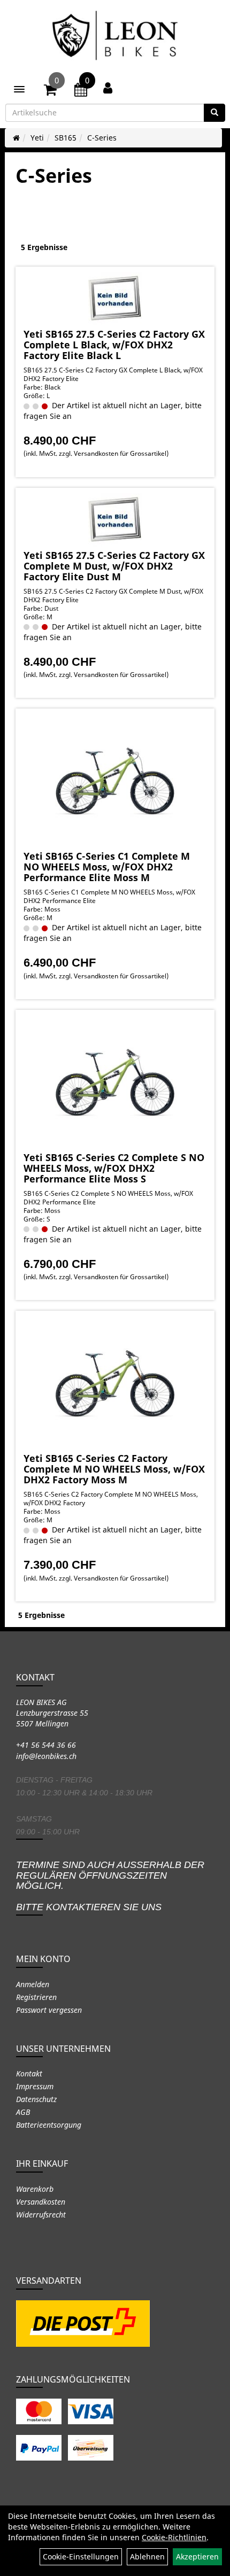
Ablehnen (147, 2556)
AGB (23, 2112)
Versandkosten (41, 2202)
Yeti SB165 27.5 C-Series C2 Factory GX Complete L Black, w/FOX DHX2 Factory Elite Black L (114, 345)
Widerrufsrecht (41, 2215)
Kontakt (29, 2073)
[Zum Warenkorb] (50, 91)
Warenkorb (35, 2189)
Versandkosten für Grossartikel (120, 453)
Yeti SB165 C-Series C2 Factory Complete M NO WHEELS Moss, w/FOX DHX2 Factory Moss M (114, 1469)
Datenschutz (36, 2099)
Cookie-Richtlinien (174, 2537)
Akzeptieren (197, 2556)
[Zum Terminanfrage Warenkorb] (81, 91)
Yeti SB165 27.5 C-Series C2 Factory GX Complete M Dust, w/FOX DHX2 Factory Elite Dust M (114, 566)
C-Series (102, 138)
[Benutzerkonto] (108, 88)
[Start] (16, 138)
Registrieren (36, 1997)
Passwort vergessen (49, 2010)
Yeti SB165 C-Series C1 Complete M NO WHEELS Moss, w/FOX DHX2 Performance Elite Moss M (107, 867)
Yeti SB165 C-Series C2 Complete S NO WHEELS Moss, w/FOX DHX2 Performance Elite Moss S (114, 1168)
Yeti (37, 138)
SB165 (66, 138)
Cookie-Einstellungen (81, 2556)
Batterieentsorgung (49, 2125)
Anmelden (33, 1984)
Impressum (35, 2086)
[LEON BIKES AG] (115, 37)
